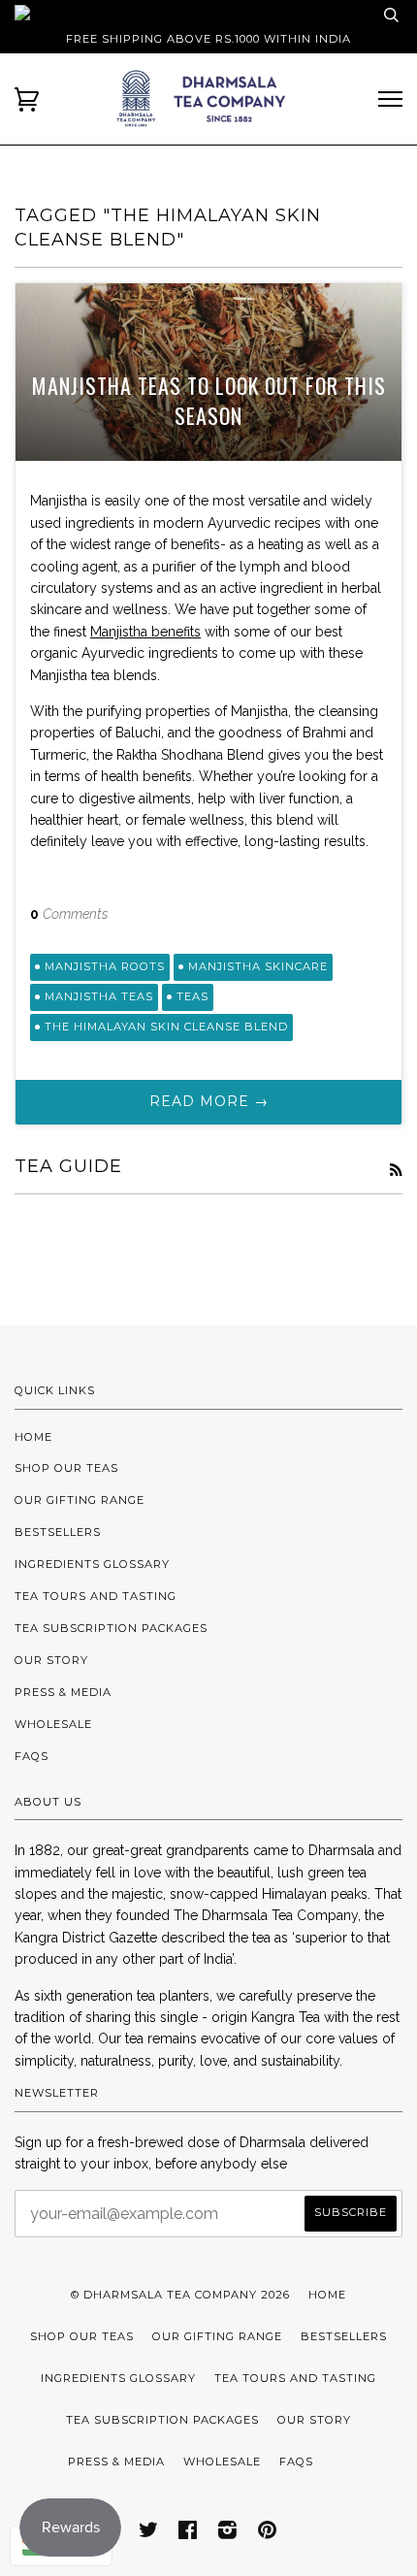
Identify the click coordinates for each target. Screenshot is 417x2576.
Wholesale (53, 1724)
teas (192, 996)
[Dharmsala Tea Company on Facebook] (188, 2533)
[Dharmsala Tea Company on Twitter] (149, 2533)
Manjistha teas (99, 996)
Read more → (209, 1101)
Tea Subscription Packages (111, 1628)
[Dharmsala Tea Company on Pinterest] (268, 2533)
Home (33, 1437)
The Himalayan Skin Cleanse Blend (166, 1027)
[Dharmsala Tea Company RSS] (396, 1170)
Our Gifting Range (80, 1500)
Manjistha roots (105, 966)
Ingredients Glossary (92, 1564)
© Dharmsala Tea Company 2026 (180, 2295)
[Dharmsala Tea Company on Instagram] (228, 2533)
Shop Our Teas (66, 1468)
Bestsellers (58, 1532)
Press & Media (63, 1692)
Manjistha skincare (258, 966)
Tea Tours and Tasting (96, 1596)
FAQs (32, 1756)
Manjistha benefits (145, 632)
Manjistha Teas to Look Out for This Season (209, 400)
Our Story (51, 1660)
